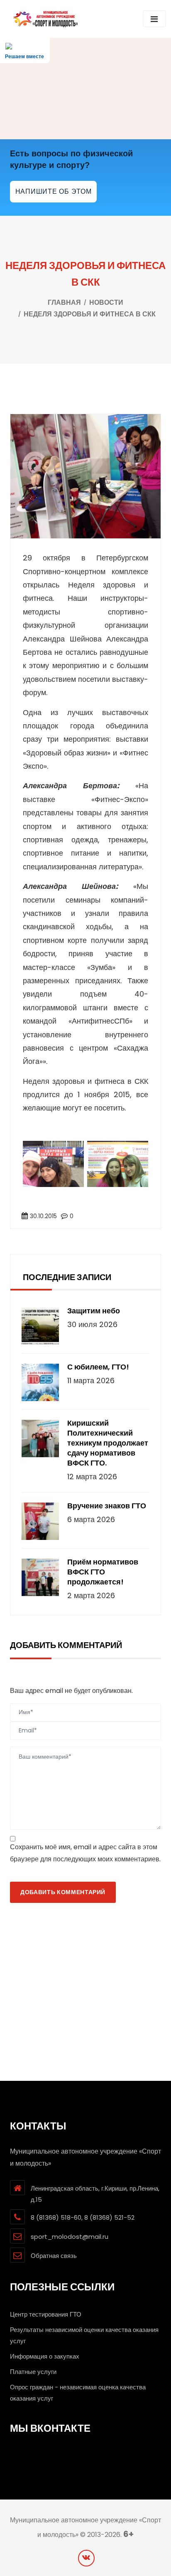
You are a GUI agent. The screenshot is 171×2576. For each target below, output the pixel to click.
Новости (106, 302)
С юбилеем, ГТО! (98, 1367)
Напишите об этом (54, 191)
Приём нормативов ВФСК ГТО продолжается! (103, 1572)
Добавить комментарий (63, 1892)
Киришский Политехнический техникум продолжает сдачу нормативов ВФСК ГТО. (108, 1443)
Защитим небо (94, 1311)
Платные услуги (33, 2372)
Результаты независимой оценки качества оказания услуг (84, 2335)
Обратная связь (54, 2256)
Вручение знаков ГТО (107, 1506)
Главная (64, 302)
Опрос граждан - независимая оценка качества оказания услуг (78, 2393)
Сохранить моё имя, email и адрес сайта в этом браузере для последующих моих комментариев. (85, 1853)
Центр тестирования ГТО (46, 2314)
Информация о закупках (45, 2356)
